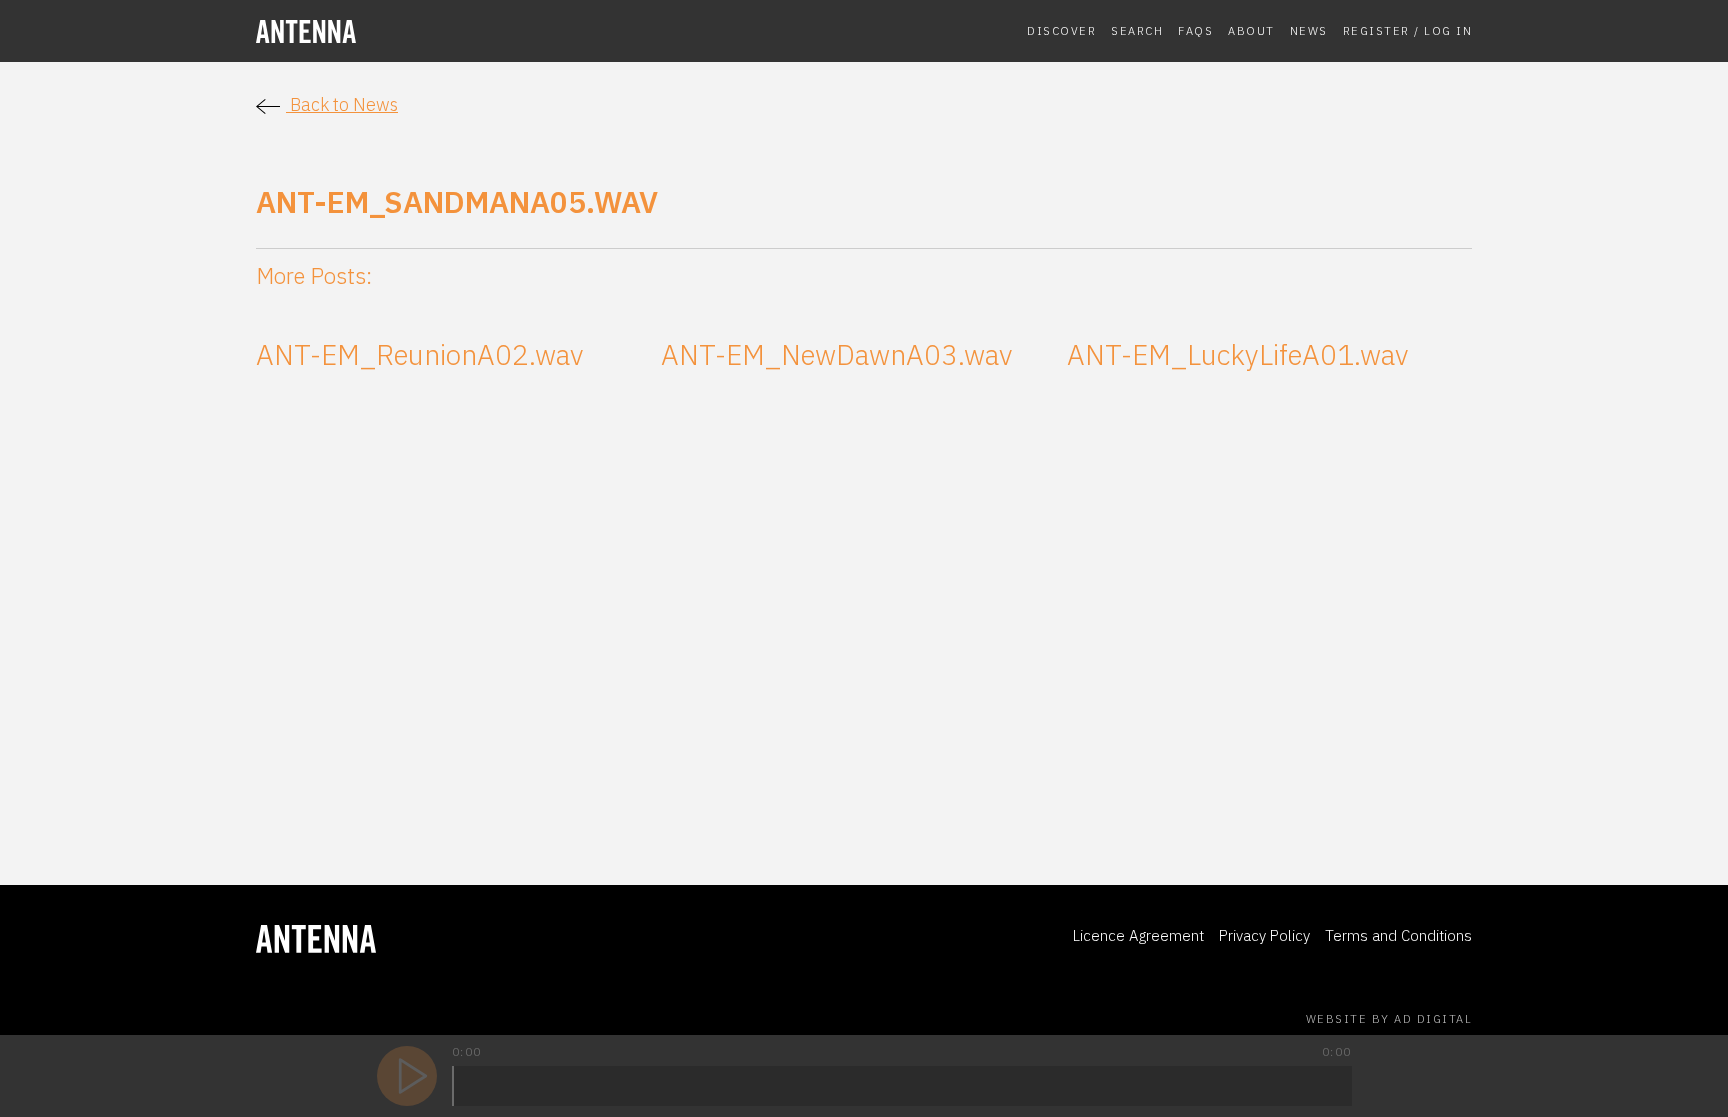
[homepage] (396, 31)
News (1309, 30)
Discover (1061, 30)
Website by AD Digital (1389, 1019)
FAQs (1195, 30)
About (1251, 30)
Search (1137, 30)
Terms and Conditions (1398, 935)
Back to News (342, 104)
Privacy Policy (1264, 935)
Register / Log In (1408, 30)
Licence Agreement (1138, 935)
